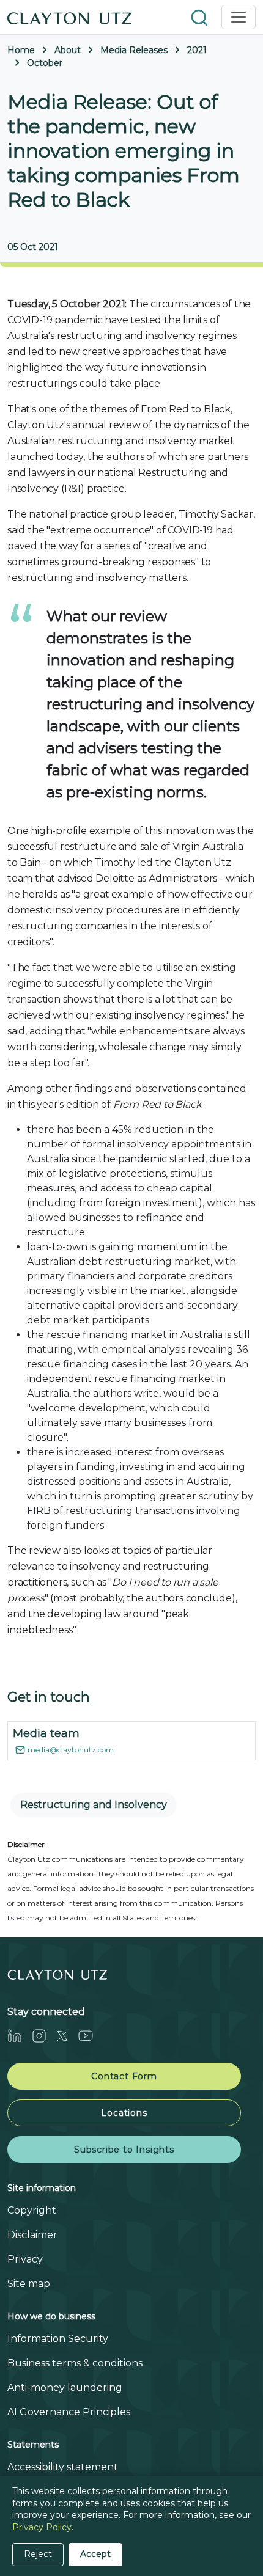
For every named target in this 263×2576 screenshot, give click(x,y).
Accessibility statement (63, 2467)
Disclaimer (32, 2235)
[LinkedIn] (20, 2036)
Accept (95, 2554)
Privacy (25, 2259)
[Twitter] (67, 2036)
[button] (201, 17)
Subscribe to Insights (124, 2150)
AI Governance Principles (69, 2412)
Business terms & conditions (75, 2363)
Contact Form (124, 2076)
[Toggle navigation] (239, 17)
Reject (38, 2554)
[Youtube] (91, 2036)
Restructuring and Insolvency (94, 1805)
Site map (29, 2284)
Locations (124, 2113)
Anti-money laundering (65, 2388)
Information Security (58, 2339)
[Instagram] (44, 2036)
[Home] (70, 17)
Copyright (32, 2210)
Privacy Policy (42, 2527)
